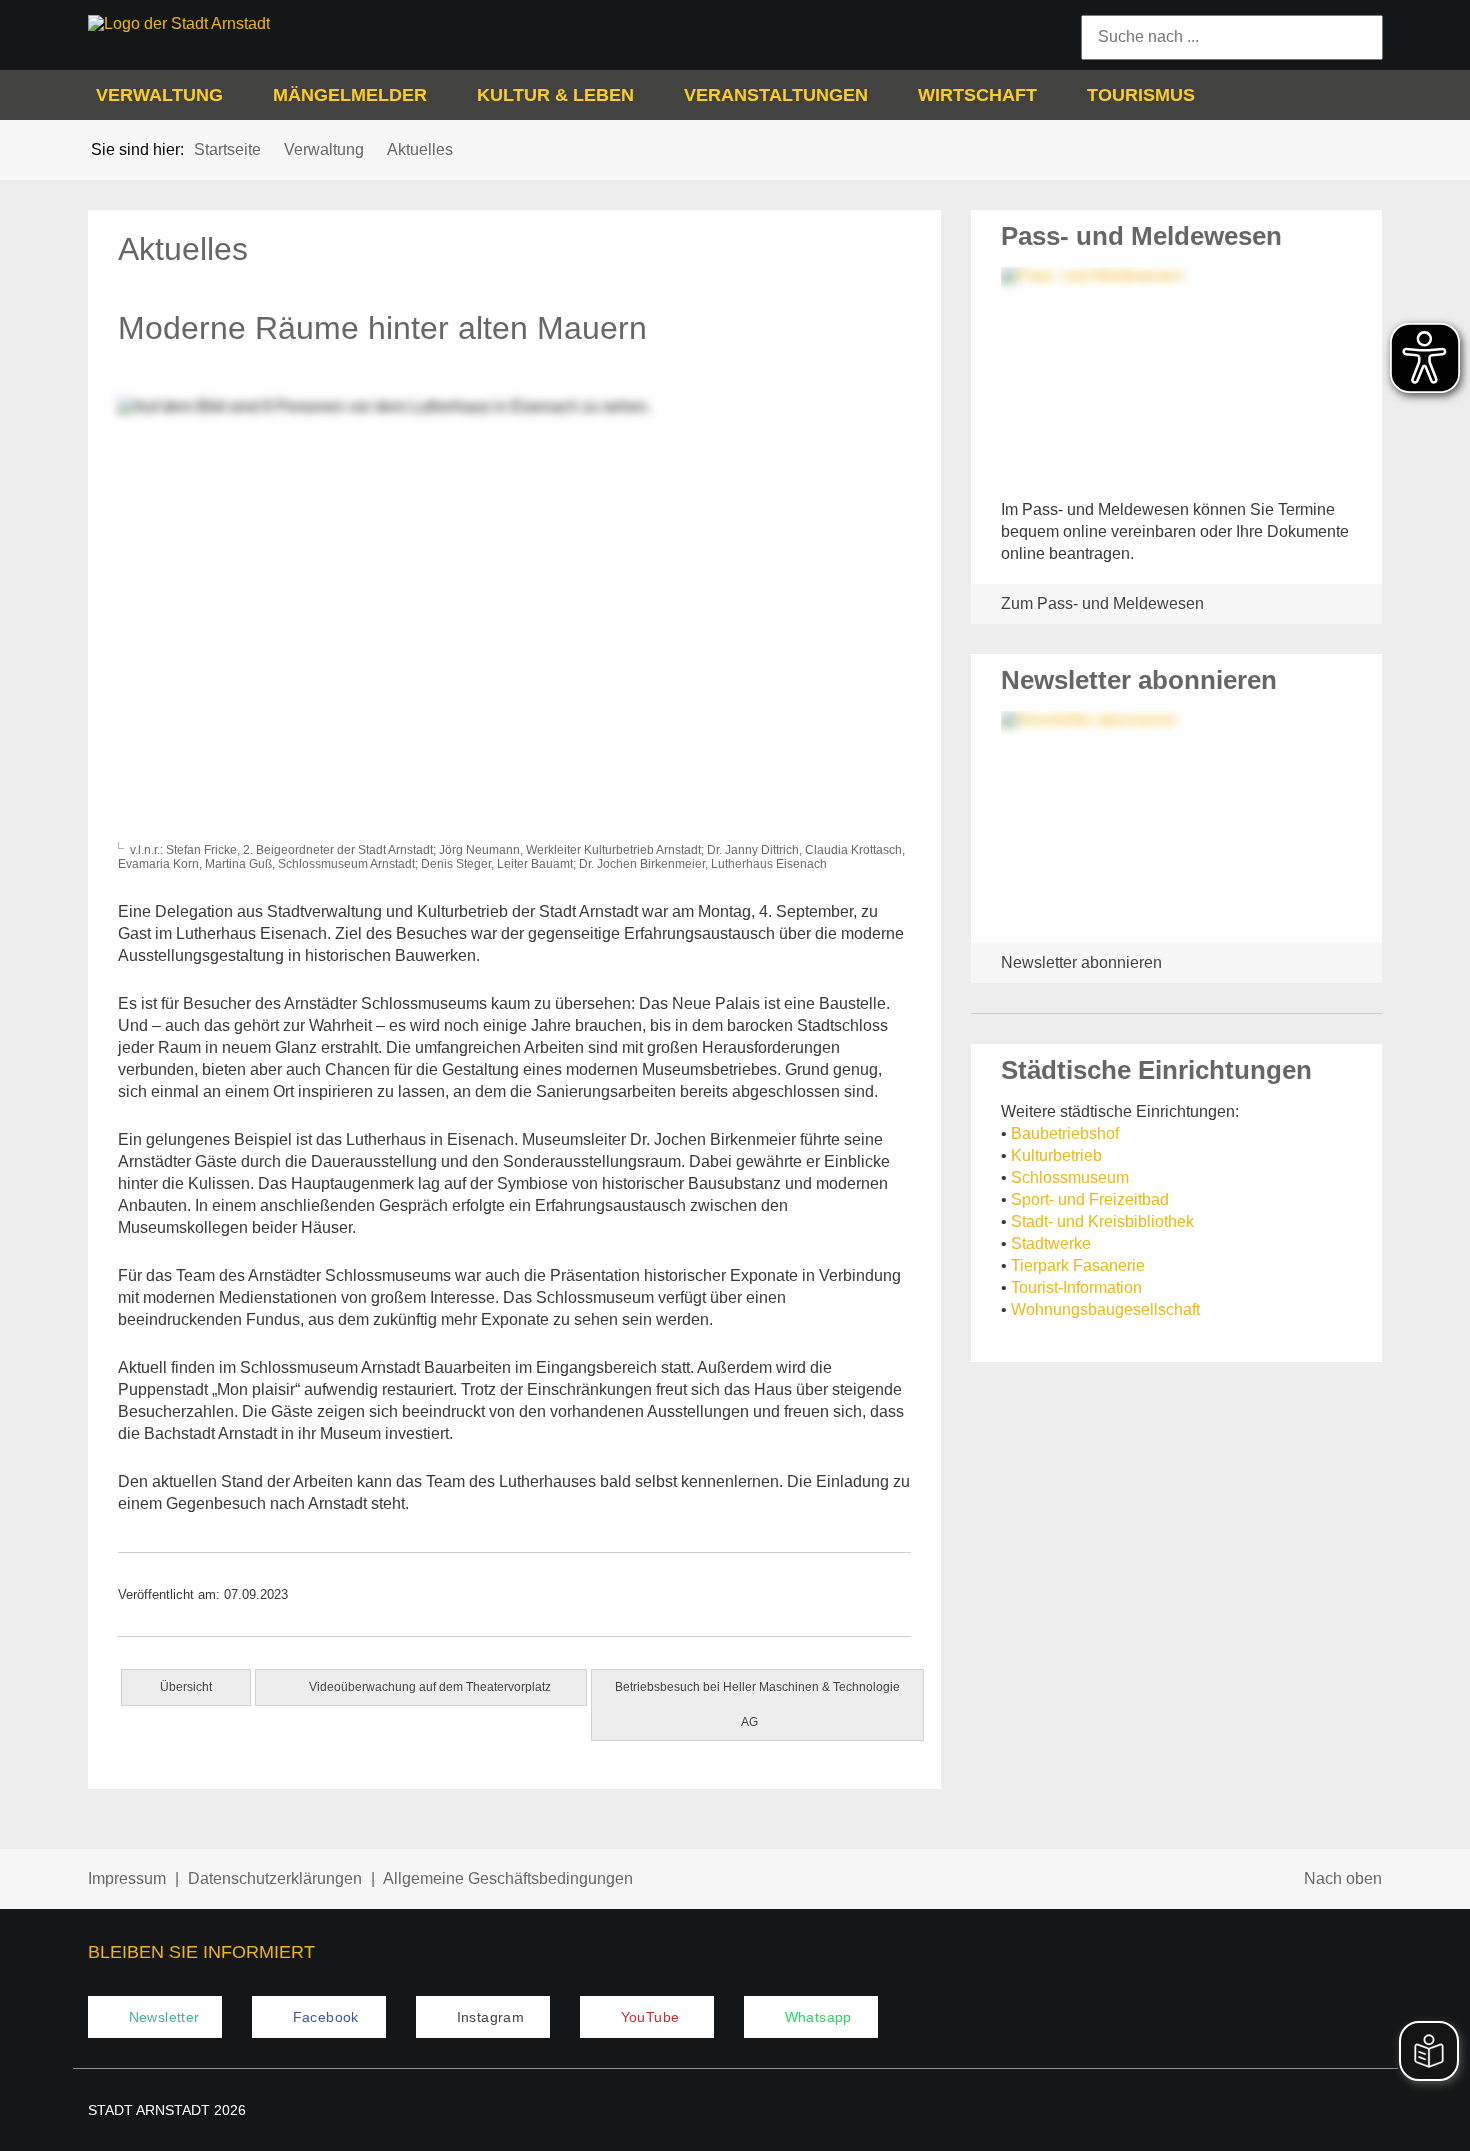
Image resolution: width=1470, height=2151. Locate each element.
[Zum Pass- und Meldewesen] (1177, 375)
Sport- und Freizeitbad (1090, 1199)
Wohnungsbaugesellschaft (1105, 1309)
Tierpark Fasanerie (1078, 1265)
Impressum (127, 1878)
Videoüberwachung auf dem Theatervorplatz (428, 1687)
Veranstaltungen (776, 95)
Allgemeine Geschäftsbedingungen (508, 1878)
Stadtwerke (1051, 1243)
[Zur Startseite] (238, 24)
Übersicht (186, 1687)
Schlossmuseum (1070, 1177)
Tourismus (1141, 95)
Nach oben (1343, 1878)
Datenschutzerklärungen (275, 1878)
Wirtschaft (977, 95)
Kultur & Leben (555, 95)
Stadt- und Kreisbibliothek (1102, 1221)
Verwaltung (159, 95)
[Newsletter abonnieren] (1177, 819)
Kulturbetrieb (1056, 1155)
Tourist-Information (1076, 1287)
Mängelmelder (350, 95)
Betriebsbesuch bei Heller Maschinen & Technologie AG (757, 1704)
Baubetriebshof (1065, 1133)
